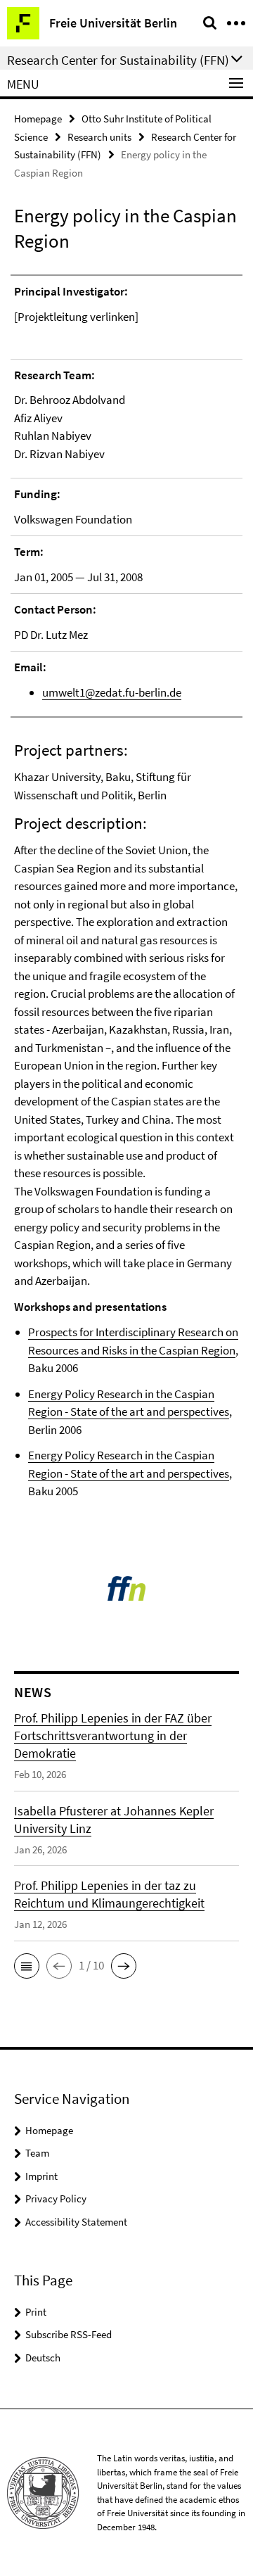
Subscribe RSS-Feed (69, 2334)
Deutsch (43, 2358)
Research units (99, 137)
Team (37, 2153)
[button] (27, 1966)
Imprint (41, 2176)
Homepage (38, 119)
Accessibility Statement (76, 2222)
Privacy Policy (56, 2199)
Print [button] (36, 2312)
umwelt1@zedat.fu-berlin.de (112, 692)
